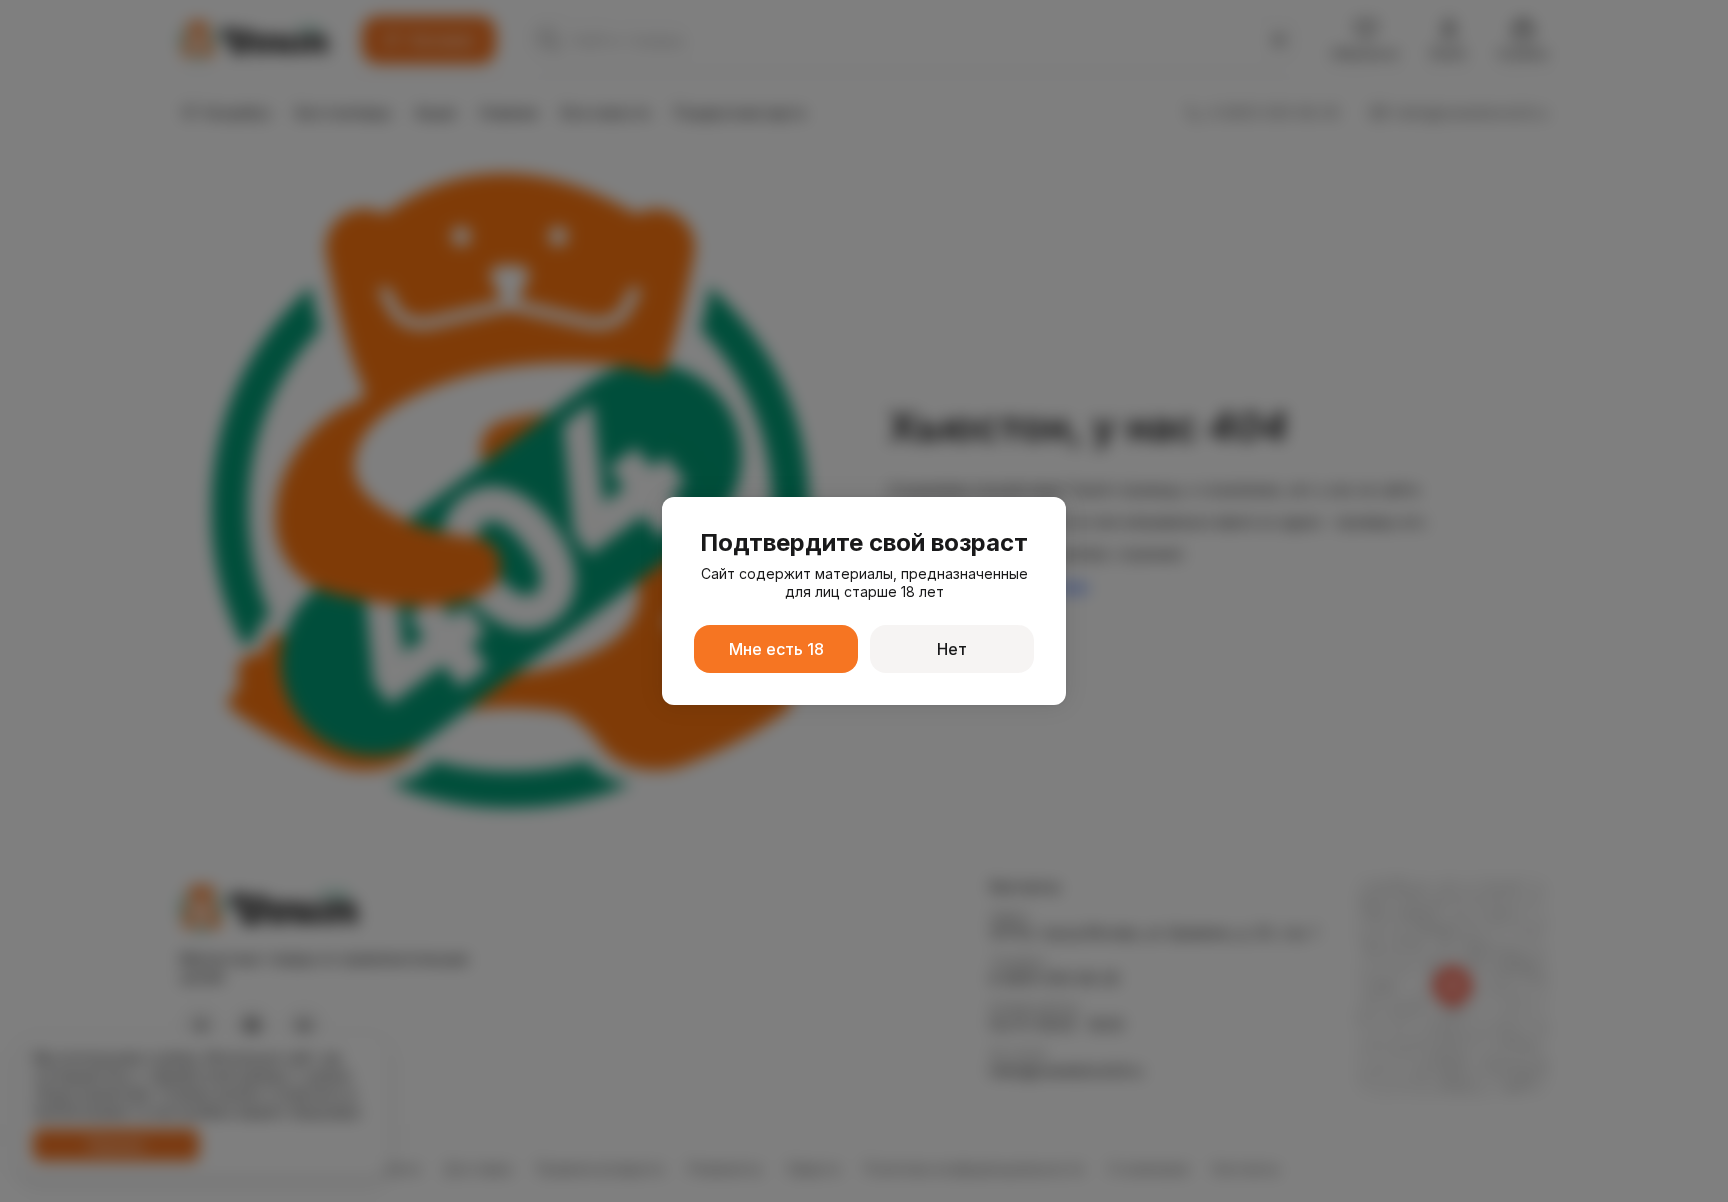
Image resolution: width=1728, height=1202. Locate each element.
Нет (952, 649)
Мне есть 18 (776, 649)
